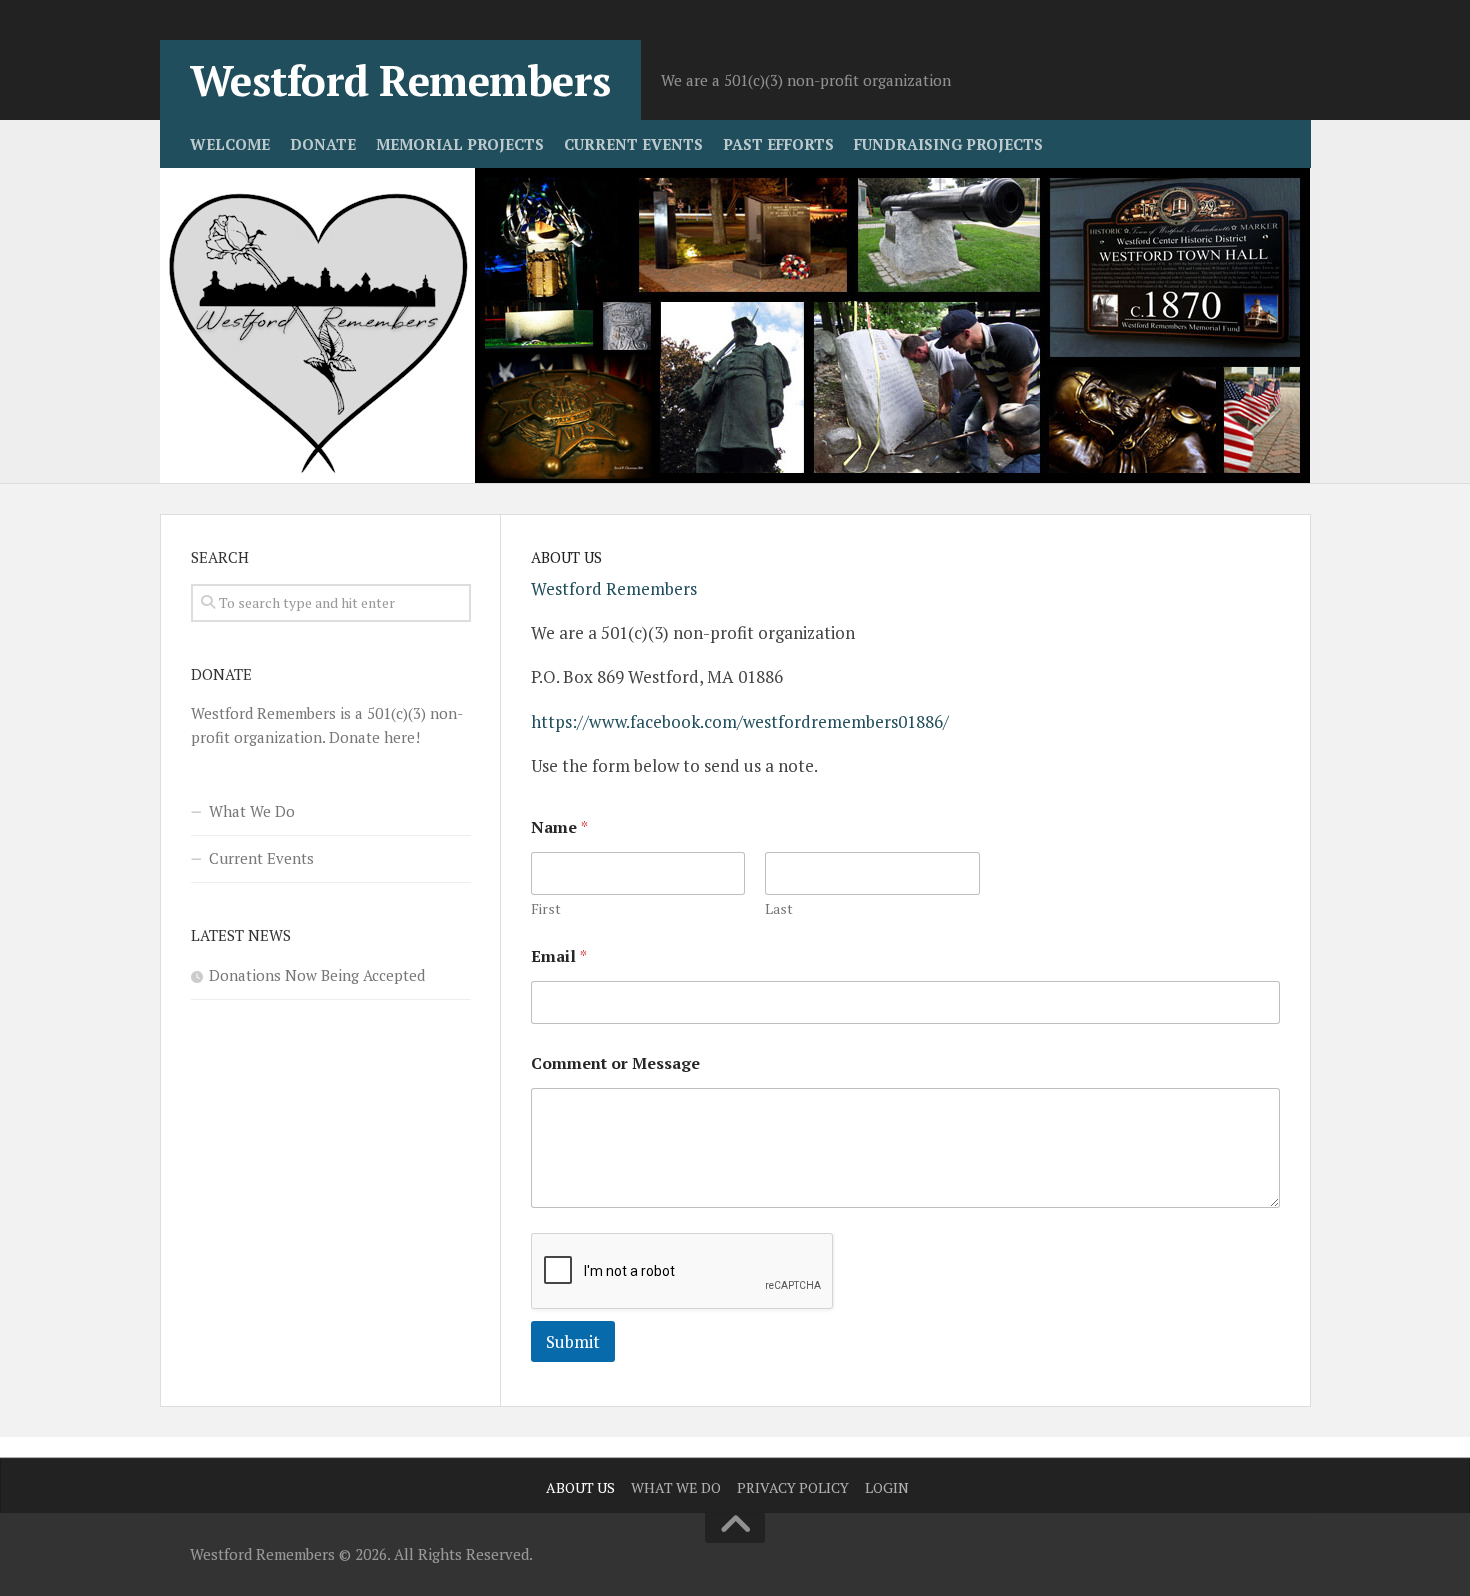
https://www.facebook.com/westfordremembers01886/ (740, 721)
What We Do (252, 811)
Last (779, 908)
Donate (323, 144)
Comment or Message (615, 1063)
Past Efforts (778, 144)
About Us (580, 1487)
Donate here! (374, 737)
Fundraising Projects (948, 144)
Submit (573, 1341)
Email (559, 956)
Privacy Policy (793, 1487)
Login (887, 1487)
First (546, 908)
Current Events (633, 144)
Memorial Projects (460, 144)
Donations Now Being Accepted (317, 975)
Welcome (230, 144)
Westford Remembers (400, 80)
